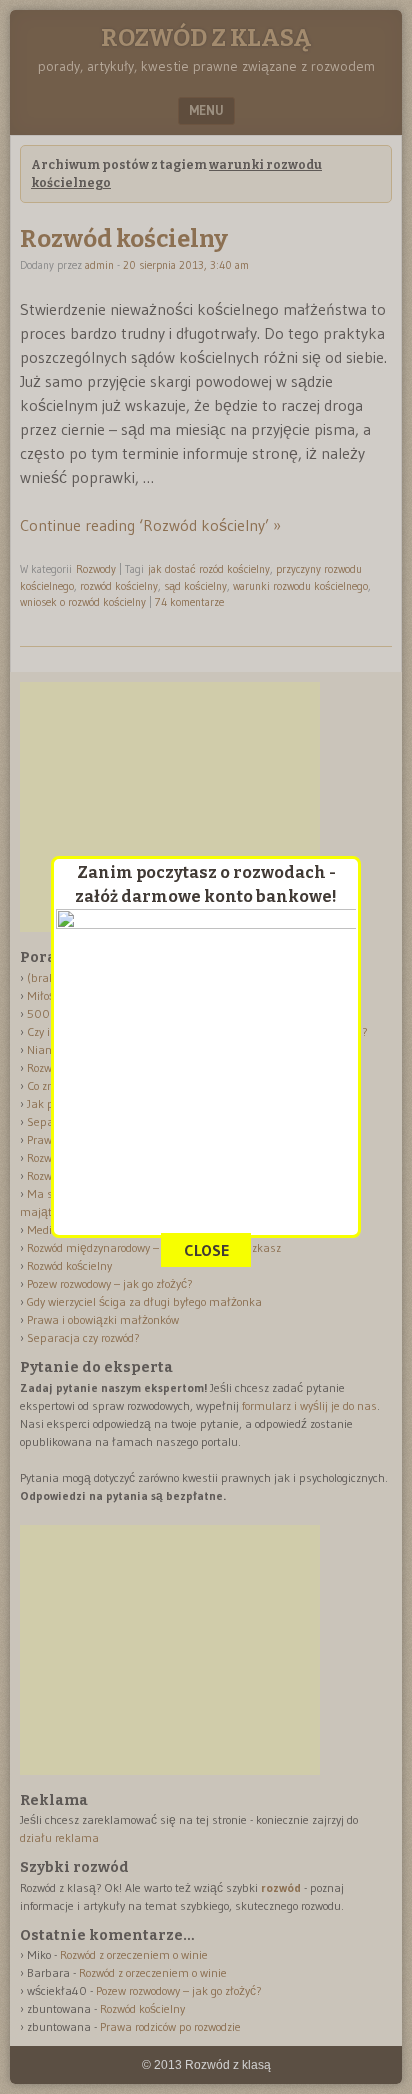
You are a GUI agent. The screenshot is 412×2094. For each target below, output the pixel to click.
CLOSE (206, 1250)
